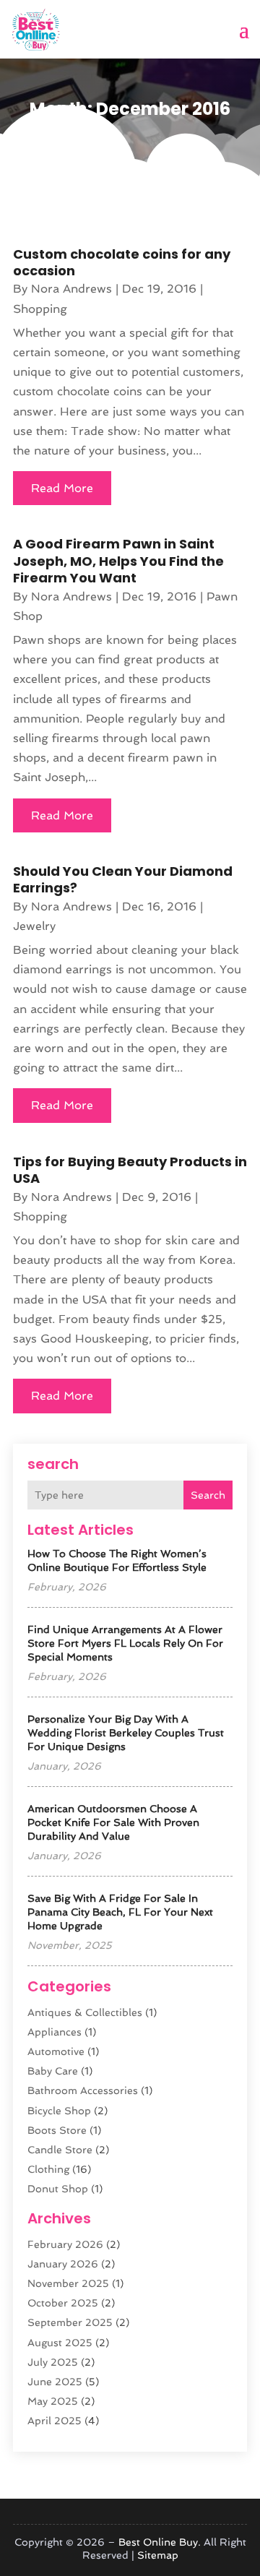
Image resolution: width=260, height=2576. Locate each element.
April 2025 (55, 2421)
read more (62, 488)
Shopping (40, 309)
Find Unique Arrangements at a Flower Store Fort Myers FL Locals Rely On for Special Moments (125, 1643)
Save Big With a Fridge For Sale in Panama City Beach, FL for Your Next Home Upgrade (120, 1912)
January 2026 (63, 2264)
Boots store (57, 2130)
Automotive (56, 2051)
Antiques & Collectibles (85, 2012)
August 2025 (60, 2343)
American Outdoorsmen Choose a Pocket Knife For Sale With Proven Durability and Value (113, 1822)
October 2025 (63, 2303)
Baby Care (53, 2071)
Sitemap (158, 2555)
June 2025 (55, 2382)
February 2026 (65, 2244)
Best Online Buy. (160, 2542)
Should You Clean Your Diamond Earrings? (123, 879)
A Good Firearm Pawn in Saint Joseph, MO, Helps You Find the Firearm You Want (118, 561)
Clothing (48, 2169)
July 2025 (53, 2362)
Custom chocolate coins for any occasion (122, 262)
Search (208, 1495)
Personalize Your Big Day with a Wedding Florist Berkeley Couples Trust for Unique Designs (126, 1733)
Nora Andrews (71, 289)
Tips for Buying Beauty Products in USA (130, 1170)
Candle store (60, 2150)
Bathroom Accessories (83, 2090)
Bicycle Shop (59, 2111)
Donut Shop (58, 2189)
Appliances (55, 2032)
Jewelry (34, 926)
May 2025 (53, 2401)
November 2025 (68, 2283)
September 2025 (70, 2322)
